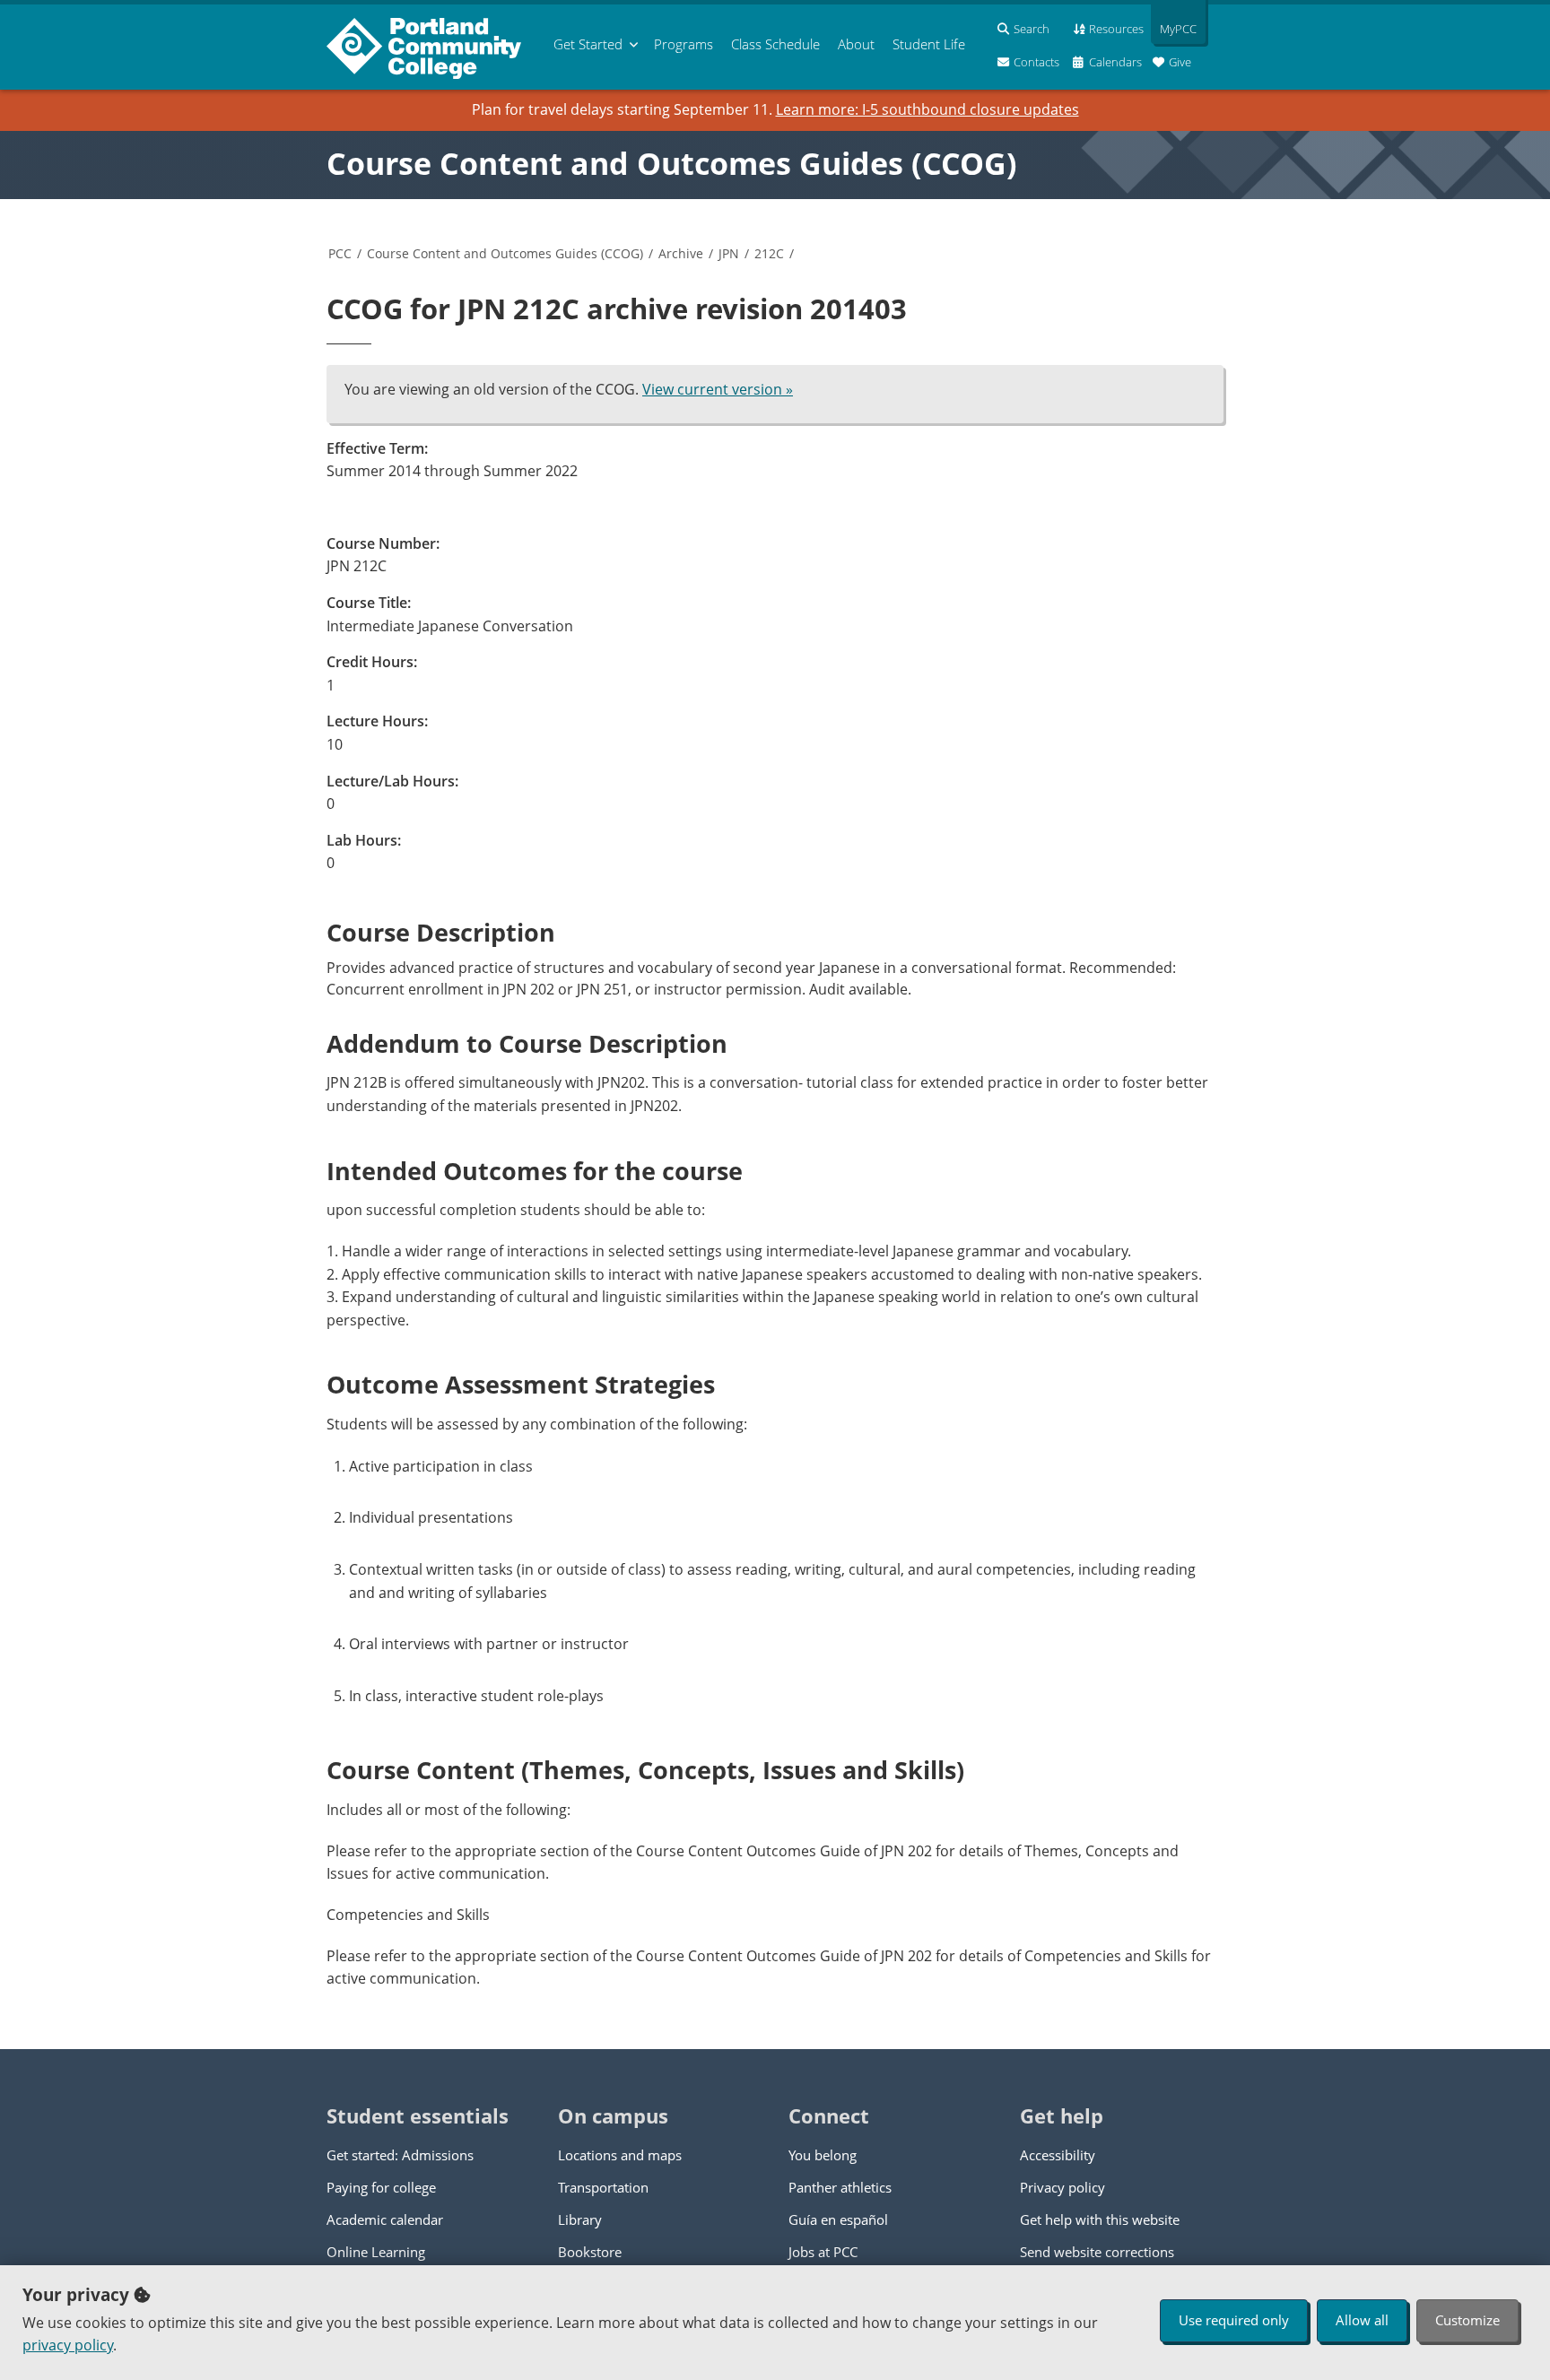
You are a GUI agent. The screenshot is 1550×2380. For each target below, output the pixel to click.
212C (769, 253)
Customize (1467, 2320)
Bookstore (590, 2252)
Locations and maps (620, 2155)
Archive (681, 253)
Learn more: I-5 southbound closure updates (927, 109)
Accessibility (1058, 2155)
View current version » (718, 389)
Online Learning (376, 2252)
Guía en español (838, 2219)
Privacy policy (1062, 2187)
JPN (729, 253)
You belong (823, 2155)
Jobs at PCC (823, 2252)
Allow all (1362, 2320)
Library (580, 2219)
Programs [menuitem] (684, 44)
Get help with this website (1100, 2219)
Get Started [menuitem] (588, 44)
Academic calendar (385, 2219)
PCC (340, 253)
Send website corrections (1097, 2252)
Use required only (1234, 2320)
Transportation (603, 2187)
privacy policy (68, 2345)
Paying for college (381, 2187)
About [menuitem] (856, 44)
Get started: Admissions (400, 2155)
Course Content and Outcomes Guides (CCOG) (672, 163)
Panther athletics (840, 2187)
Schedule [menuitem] (775, 44)
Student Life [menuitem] (929, 44)
